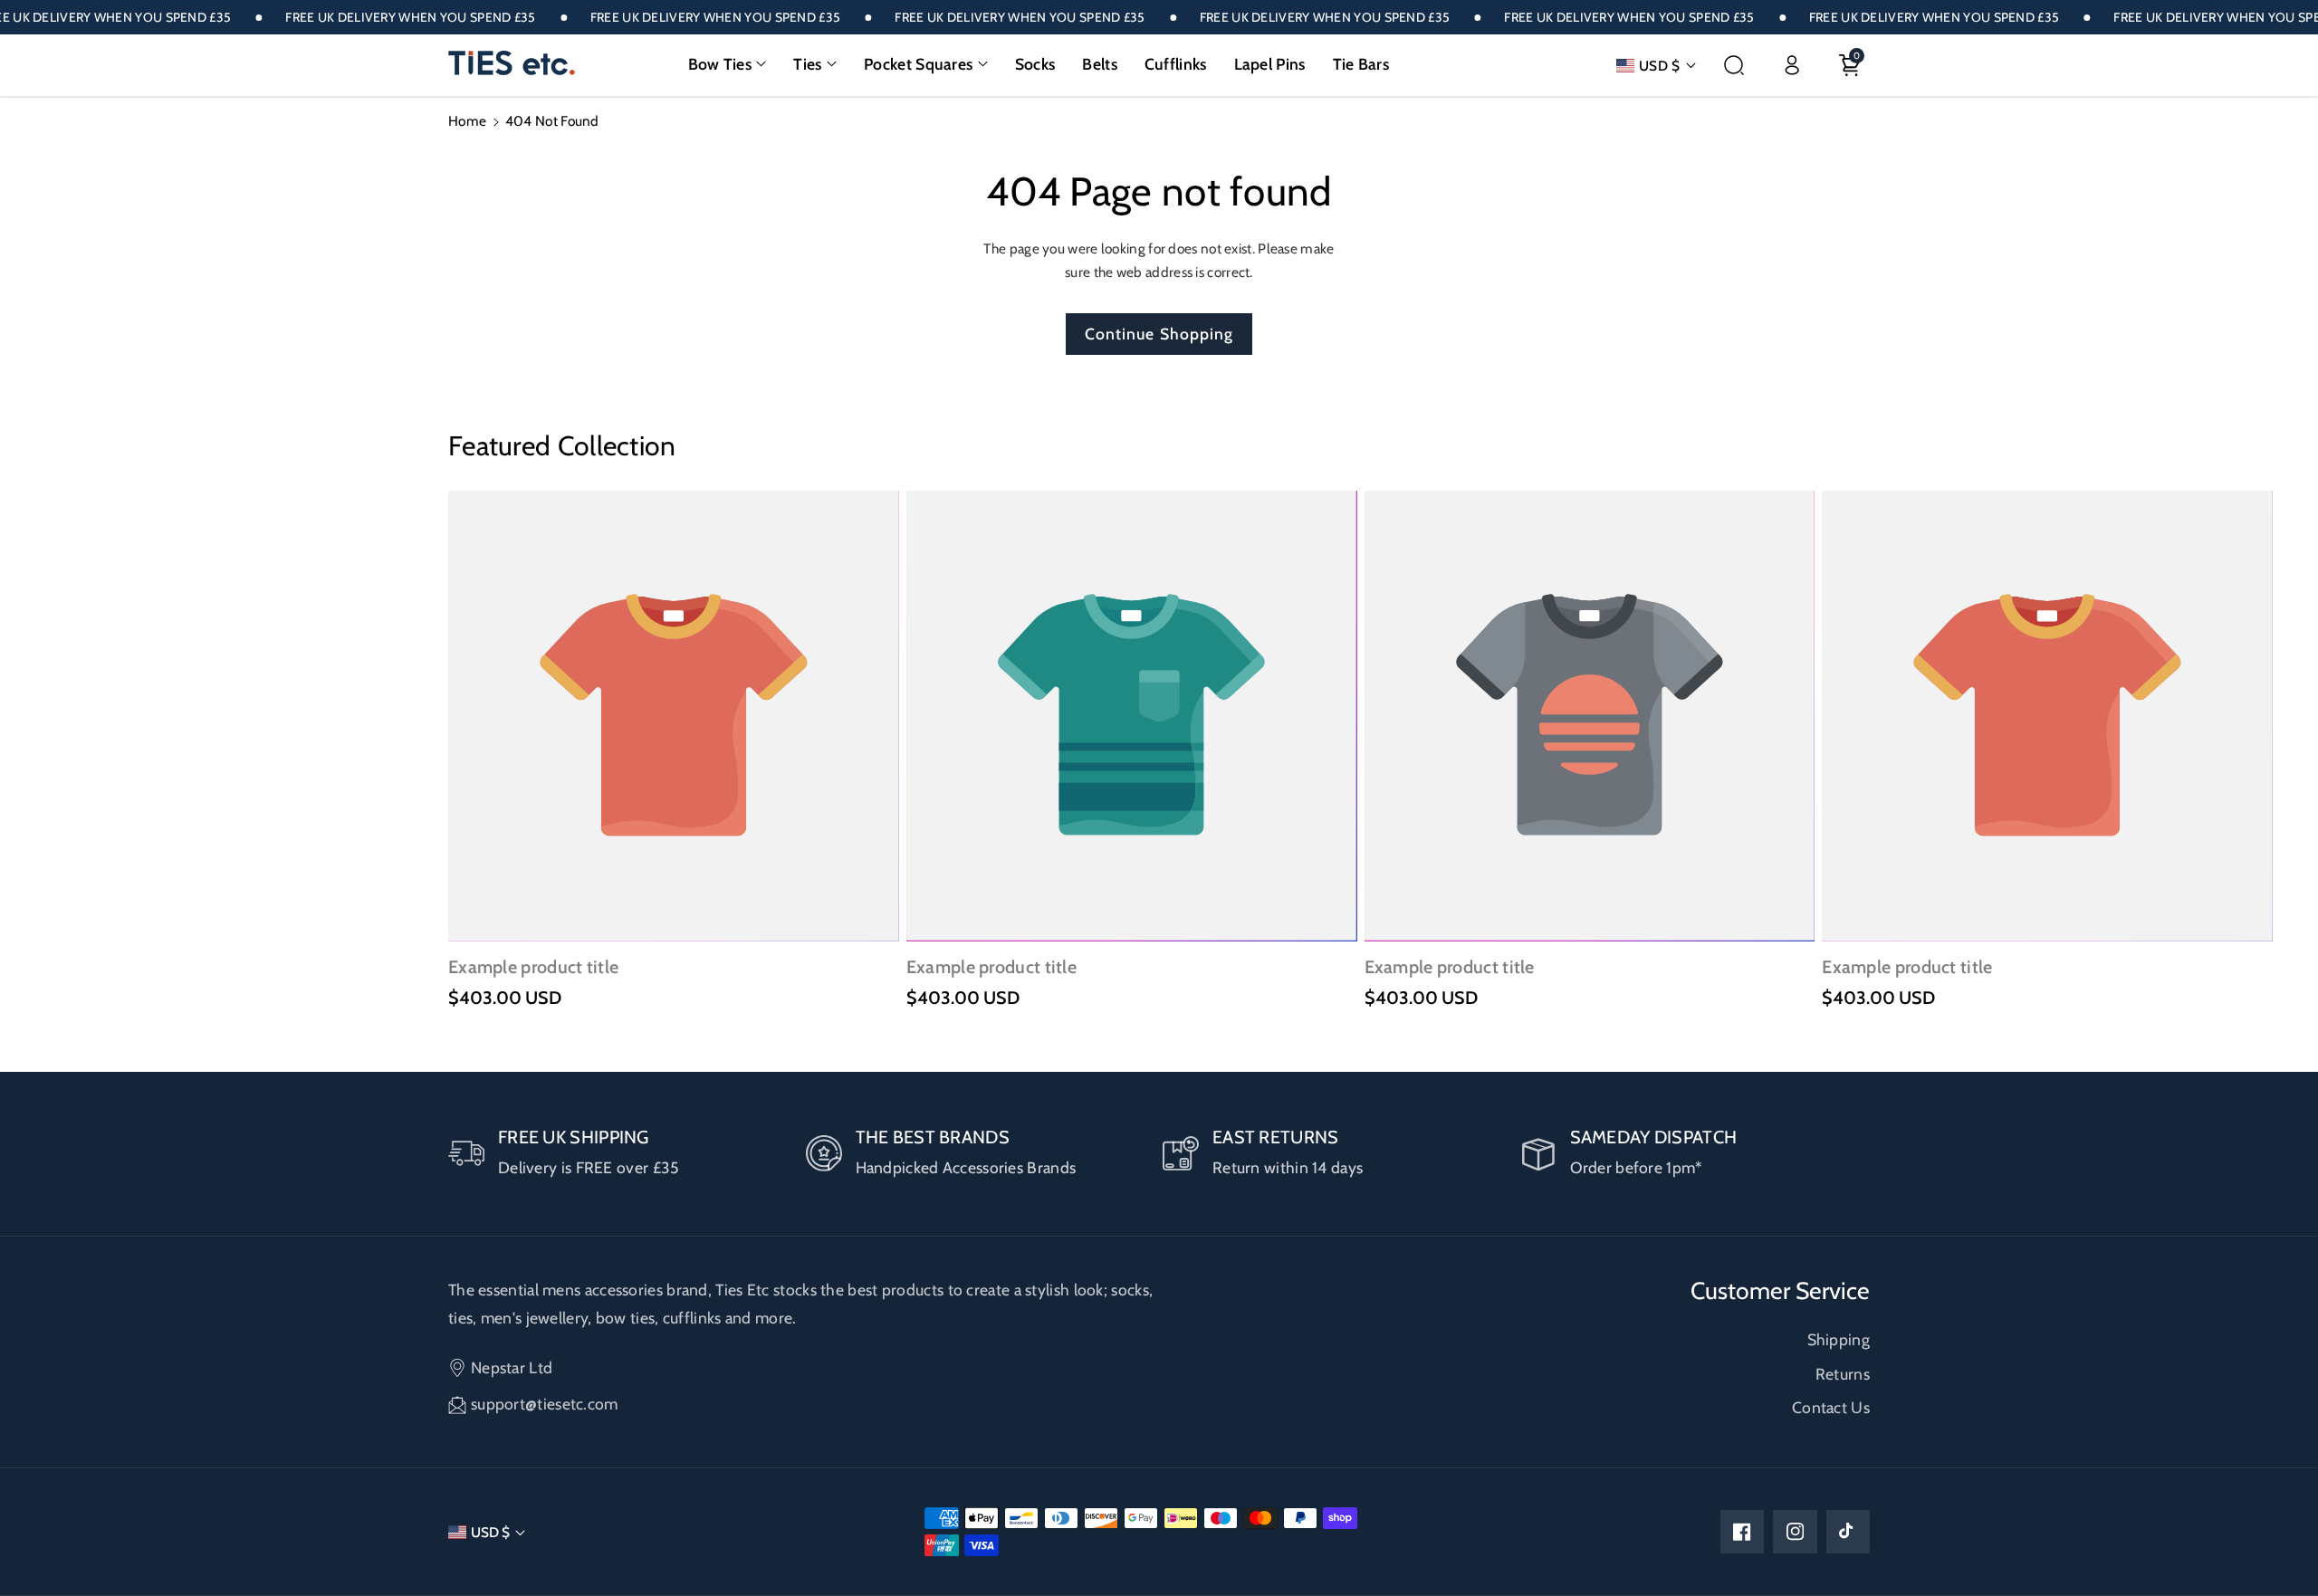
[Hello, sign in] (1792, 65)
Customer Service (1780, 1291)
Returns (1843, 1374)
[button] (728, 64)
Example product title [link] (533, 967)
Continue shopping (1159, 334)
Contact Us (1831, 1407)
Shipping (1839, 1339)
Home (467, 121)
